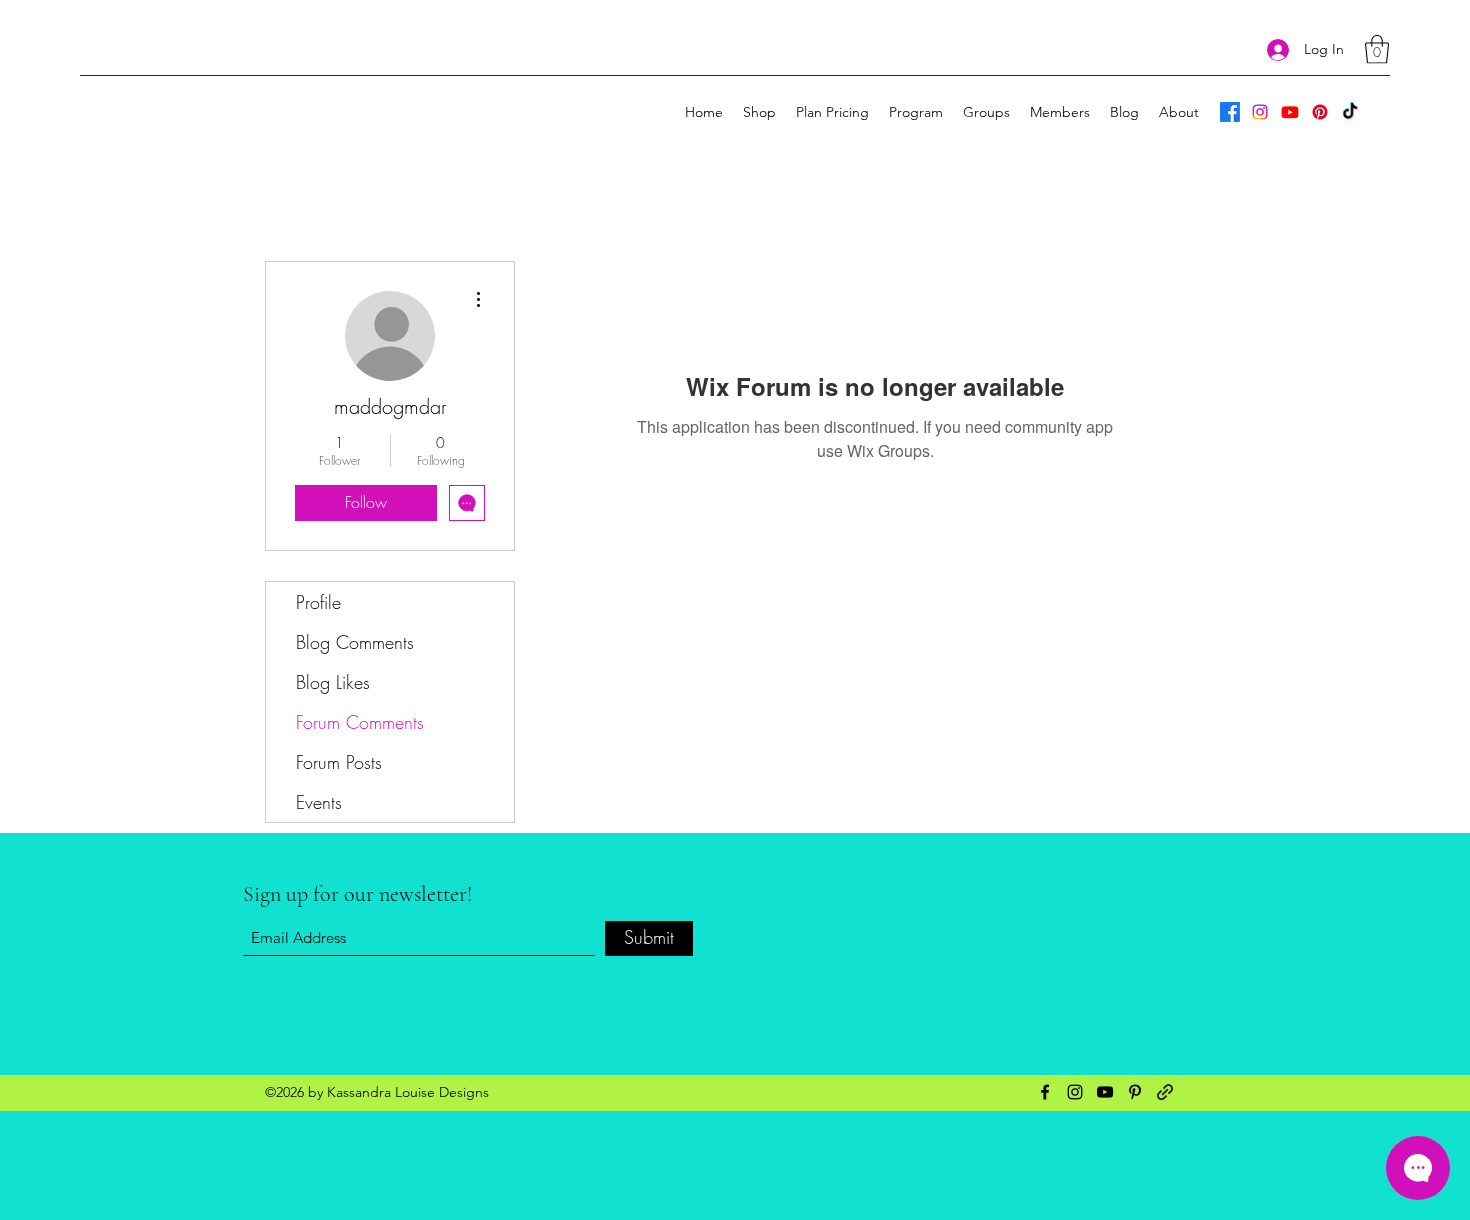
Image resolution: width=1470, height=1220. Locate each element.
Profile (318, 602)
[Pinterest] (1320, 112)
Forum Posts (339, 762)
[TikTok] (1350, 112)
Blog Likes (333, 682)
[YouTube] (1290, 112)
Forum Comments (360, 722)
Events (319, 802)
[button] (1377, 49)
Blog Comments (355, 642)
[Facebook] (1230, 112)
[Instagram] (1260, 112)
